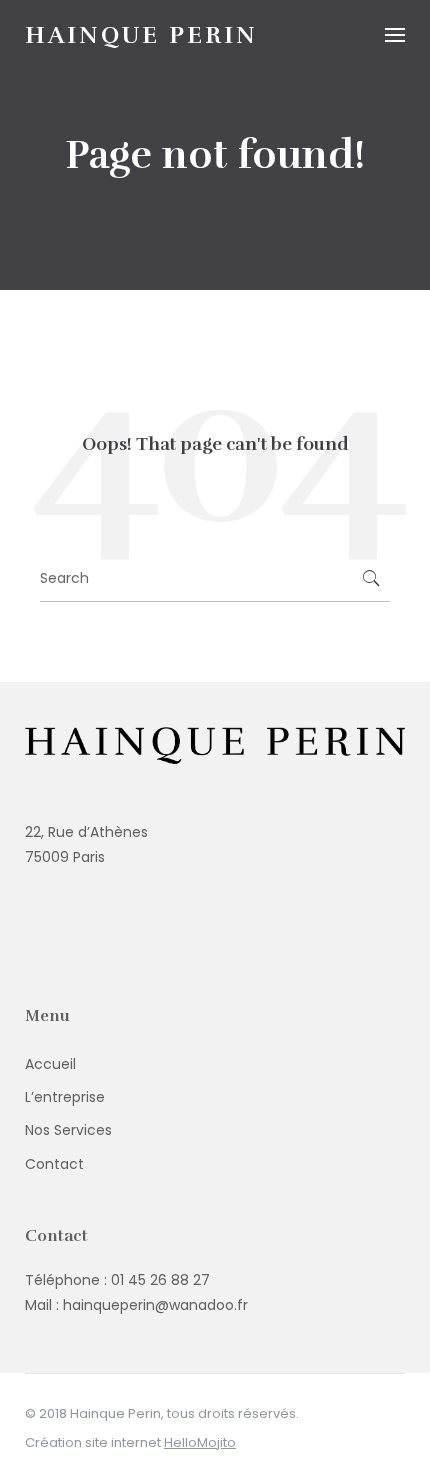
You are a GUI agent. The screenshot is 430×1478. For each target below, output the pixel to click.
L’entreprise (65, 1097)
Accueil (50, 1064)
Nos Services (68, 1130)
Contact (54, 1164)
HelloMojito (200, 1442)
